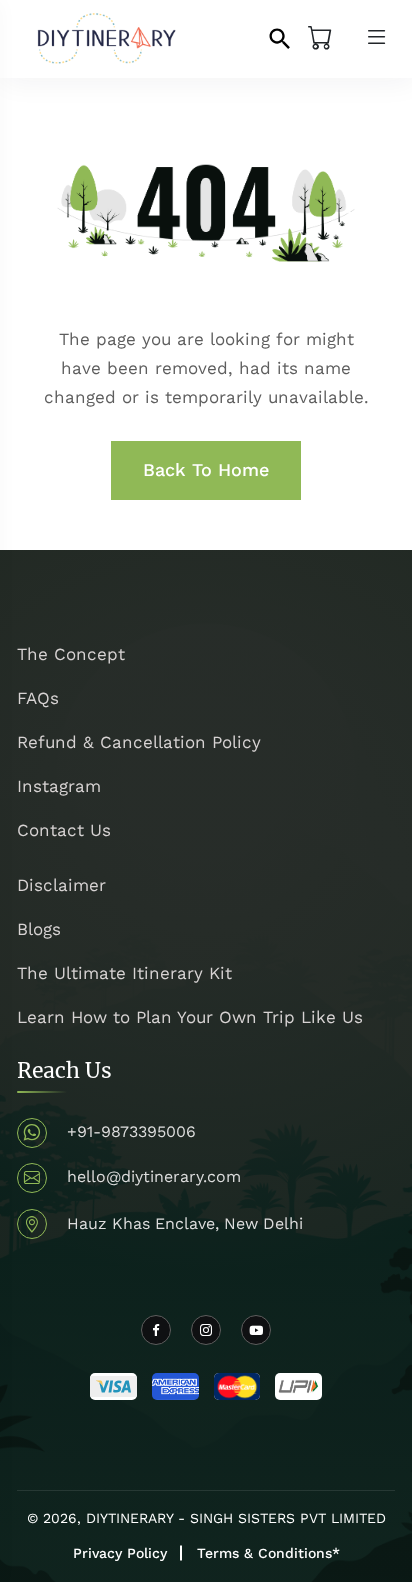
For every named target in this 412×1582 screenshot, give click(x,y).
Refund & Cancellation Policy (139, 742)
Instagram (59, 786)
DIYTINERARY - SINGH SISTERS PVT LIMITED (236, 1518)
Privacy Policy (120, 1553)
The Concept (71, 654)
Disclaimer (61, 885)
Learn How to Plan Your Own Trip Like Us (190, 1017)
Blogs (39, 929)
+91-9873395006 (131, 1131)
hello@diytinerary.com (154, 1176)
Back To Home (206, 469)
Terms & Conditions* (268, 1553)
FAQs (38, 698)
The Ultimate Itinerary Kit (124, 973)
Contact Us (64, 830)
